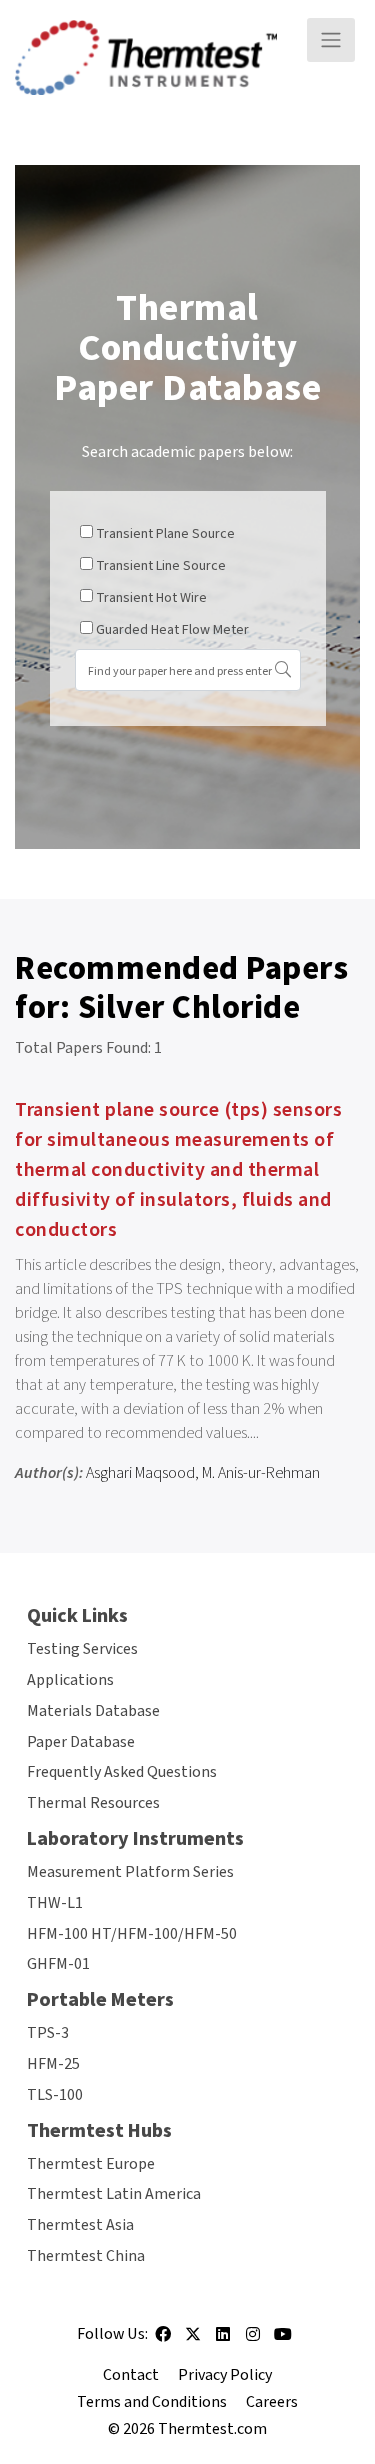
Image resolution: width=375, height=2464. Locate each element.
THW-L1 (55, 1903)
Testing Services (82, 1649)
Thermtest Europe (91, 2164)
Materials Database (93, 1711)
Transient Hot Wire (151, 598)
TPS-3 (48, 2033)
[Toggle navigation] (331, 40)
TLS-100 (55, 2095)
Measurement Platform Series (130, 1872)
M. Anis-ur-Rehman (261, 1473)
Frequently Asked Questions (122, 1772)
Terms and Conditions (152, 2402)
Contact (131, 2375)
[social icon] (163, 2341)
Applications (70, 1680)
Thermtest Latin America (114, 2194)
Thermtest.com (212, 2429)
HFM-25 (53, 2064)
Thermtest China (86, 2256)
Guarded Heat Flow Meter (172, 630)
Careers (272, 2402)
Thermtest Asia (80, 2225)
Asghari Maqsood (140, 1473)
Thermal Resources (93, 1803)
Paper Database (81, 1742)
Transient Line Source (161, 566)
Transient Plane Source (165, 534)
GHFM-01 (58, 1964)
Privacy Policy (225, 2375)
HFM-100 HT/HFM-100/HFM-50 (132, 1934)
